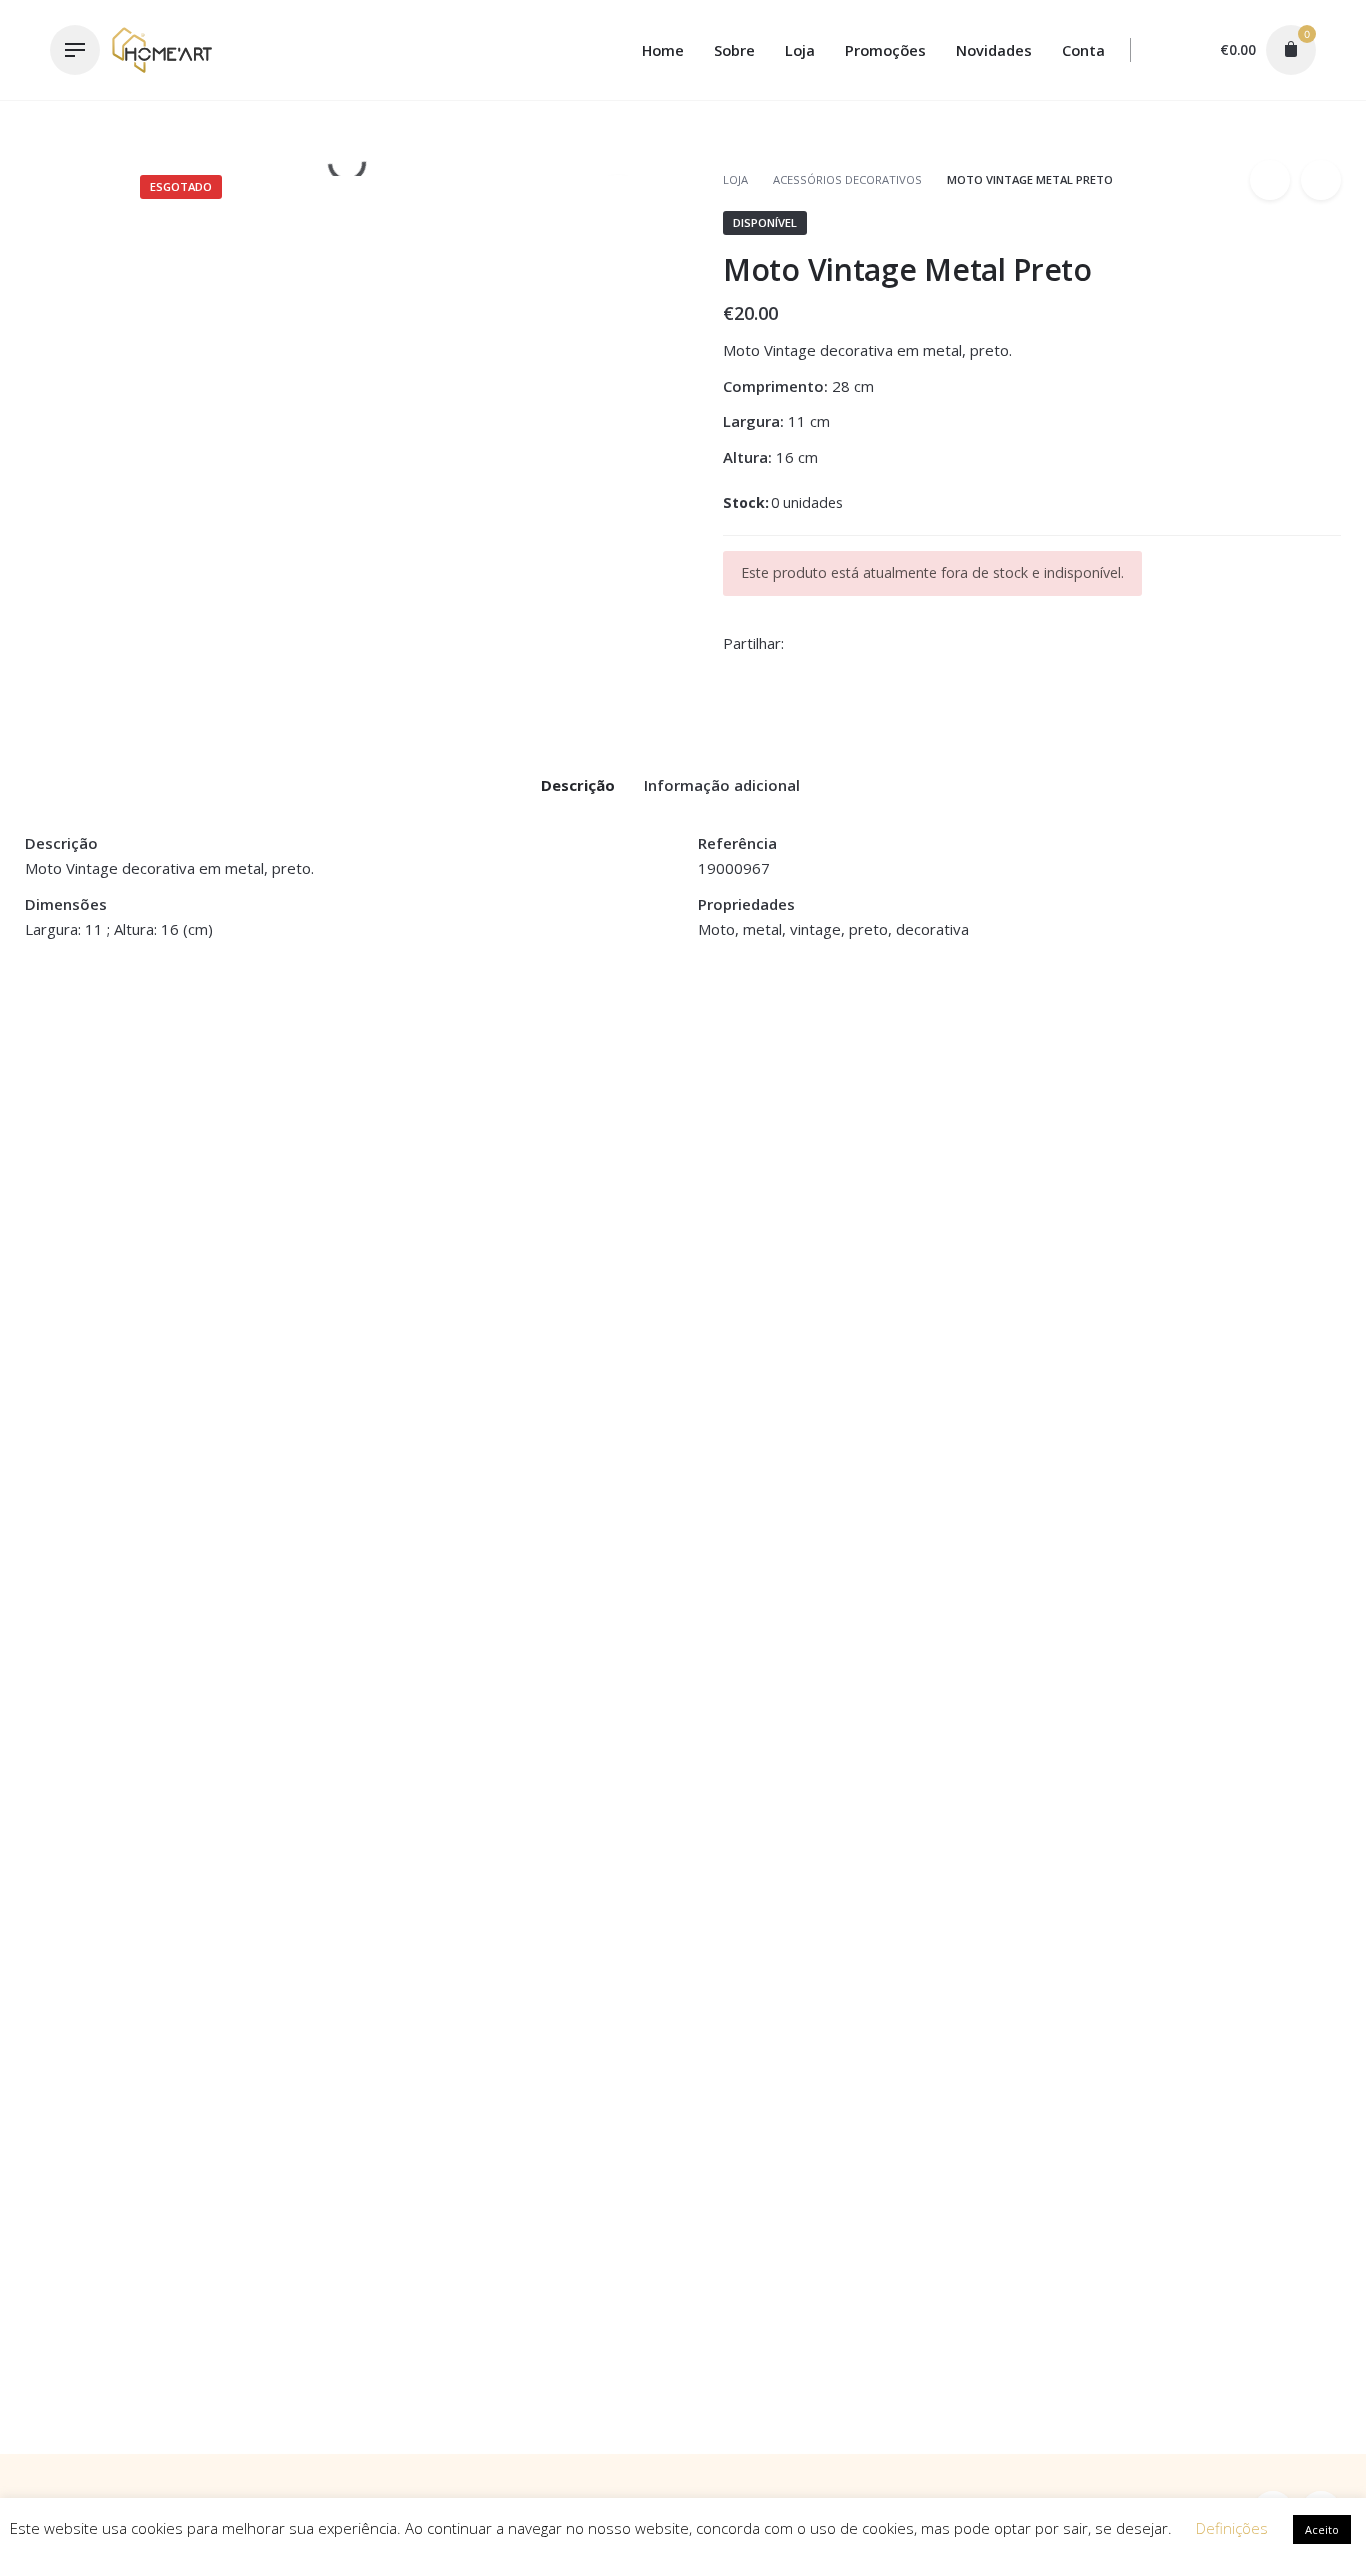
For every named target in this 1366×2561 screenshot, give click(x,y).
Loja (737, 179)
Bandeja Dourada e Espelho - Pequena (162, 1285)
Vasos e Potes (534, 1262)
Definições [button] (1232, 2528)
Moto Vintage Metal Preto (1097, 124)
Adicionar (59, 1329)
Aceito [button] (1322, 2529)
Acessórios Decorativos (847, 179)
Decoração (1054, 143)
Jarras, (462, 1262)
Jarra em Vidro (413, 1285)
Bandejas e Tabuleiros (99, 1262)
